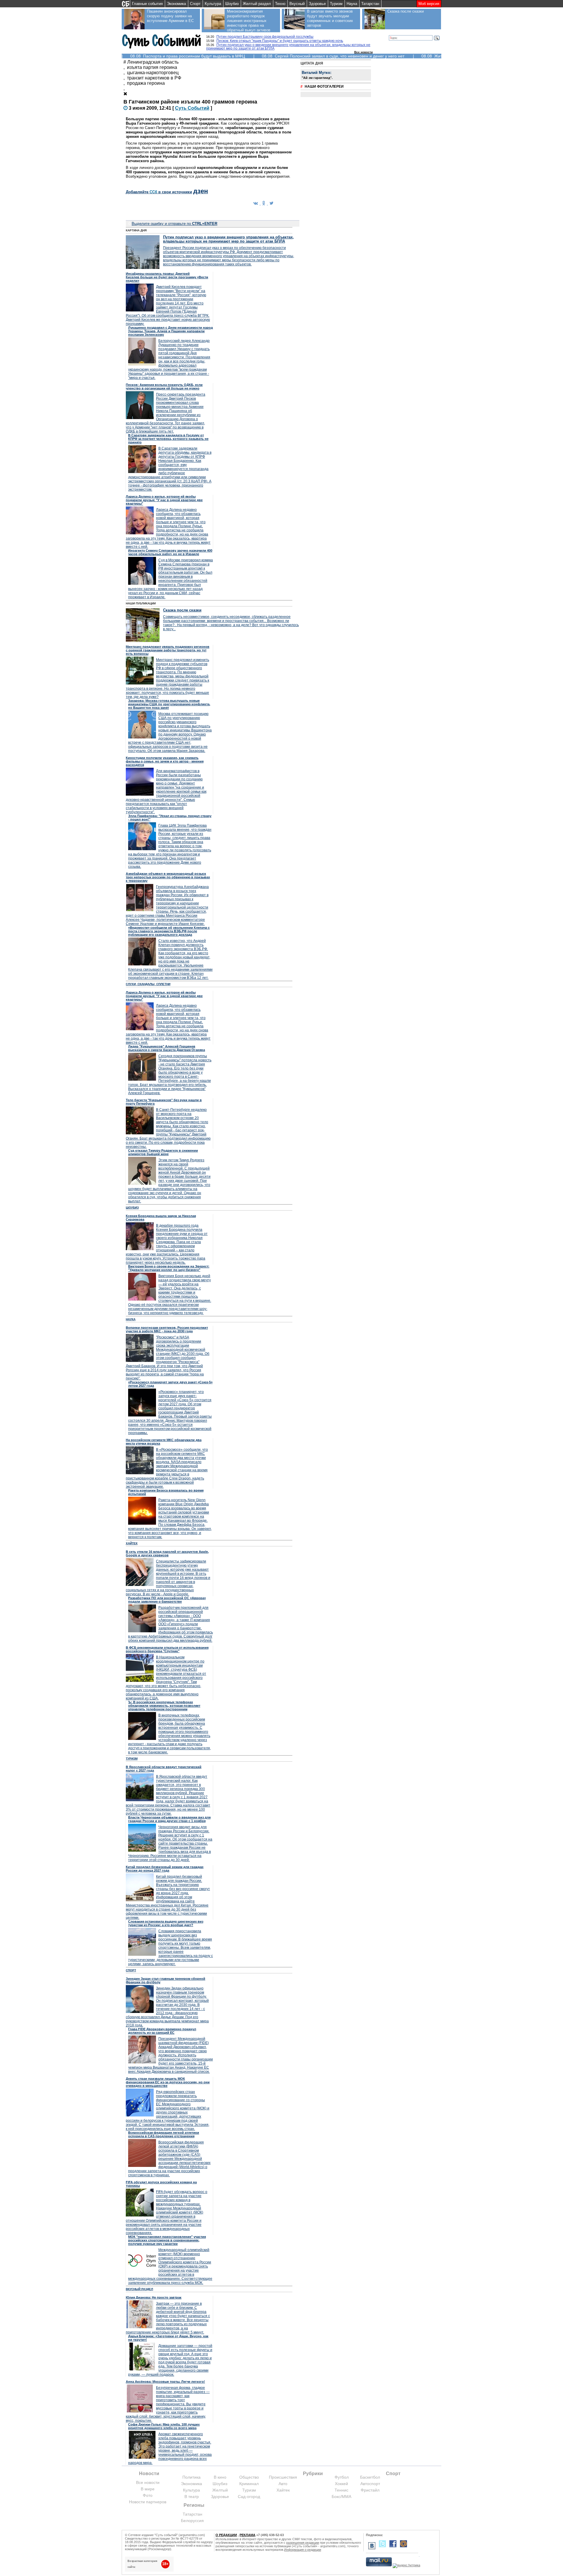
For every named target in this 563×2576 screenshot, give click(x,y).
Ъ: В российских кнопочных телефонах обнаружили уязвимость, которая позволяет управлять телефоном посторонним (164, 1706)
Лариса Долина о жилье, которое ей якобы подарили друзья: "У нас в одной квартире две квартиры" (164, 500)
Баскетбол (370, 2477)
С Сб (192, 108)
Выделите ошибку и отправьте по (174, 224)
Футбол (342, 2477)
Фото (148, 2495)
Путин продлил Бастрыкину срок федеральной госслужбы (265, 37)
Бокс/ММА (341, 2497)
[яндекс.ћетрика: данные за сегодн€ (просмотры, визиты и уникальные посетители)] (406, 2566)
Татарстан (370, 4)
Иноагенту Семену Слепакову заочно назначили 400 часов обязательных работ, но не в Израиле (170, 552)
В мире (148, 2489)
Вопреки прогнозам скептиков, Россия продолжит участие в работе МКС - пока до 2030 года (167, 1329)
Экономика (176, 4)
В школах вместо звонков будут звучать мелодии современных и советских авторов (330, 18)
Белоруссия (192, 2521)
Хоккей (341, 2484)
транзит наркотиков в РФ (154, 78)
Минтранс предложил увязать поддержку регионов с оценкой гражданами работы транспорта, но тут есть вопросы (168, 650)
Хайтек (132, 1543)
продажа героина (146, 83)
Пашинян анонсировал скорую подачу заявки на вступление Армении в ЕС (170, 16)
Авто (283, 2484)
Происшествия (283, 2477)
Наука (352, 4)
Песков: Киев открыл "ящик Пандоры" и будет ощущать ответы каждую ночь (280, 41)
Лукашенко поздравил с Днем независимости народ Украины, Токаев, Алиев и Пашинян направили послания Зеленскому (171, 331)
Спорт (195, 4)
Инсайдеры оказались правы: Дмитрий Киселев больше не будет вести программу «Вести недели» (167, 277)
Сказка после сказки (406, 11)
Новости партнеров (148, 2502)
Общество (249, 2477)
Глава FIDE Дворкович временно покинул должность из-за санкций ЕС (162, 2031)
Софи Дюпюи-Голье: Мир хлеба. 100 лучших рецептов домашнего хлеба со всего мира (164, 2426)
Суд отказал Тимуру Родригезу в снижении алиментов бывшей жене (163, 1152)
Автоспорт (370, 2484)
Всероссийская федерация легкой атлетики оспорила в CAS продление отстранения (164, 2134)
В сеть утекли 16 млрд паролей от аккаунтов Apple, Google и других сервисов (167, 1553)
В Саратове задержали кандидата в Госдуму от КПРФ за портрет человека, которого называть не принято (168, 439)
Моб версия (429, 4)
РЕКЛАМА (247, 2535)
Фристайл (370, 2490)
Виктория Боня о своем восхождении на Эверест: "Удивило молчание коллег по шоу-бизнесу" (169, 1268)
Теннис (341, 2490)
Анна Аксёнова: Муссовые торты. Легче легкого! (165, 2382)
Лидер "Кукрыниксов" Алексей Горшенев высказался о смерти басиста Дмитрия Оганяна (167, 1048)
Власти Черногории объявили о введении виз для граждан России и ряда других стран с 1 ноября (169, 1819)
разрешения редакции (303, 2543)
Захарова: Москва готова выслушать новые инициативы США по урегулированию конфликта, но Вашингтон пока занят (169, 704)
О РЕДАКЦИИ (226, 2535)
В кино (220, 2477)
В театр (192, 2497)
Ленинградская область (153, 62)
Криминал (249, 2484)
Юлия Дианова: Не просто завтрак (154, 2297)
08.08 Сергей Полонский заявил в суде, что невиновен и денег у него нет (333, 56)
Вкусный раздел (139, 2289)
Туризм (336, 4)
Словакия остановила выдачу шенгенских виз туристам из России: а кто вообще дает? (166, 1923)
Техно (280, 4)
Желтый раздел (257, 4)
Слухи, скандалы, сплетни (148, 984)
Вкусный (297, 4)
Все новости (363, 52)
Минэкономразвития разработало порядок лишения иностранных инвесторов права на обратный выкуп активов (249, 21)
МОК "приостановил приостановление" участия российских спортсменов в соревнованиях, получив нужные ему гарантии (167, 2240)
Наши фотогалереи (324, 87)
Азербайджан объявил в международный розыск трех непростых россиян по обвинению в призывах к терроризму (168, 877)
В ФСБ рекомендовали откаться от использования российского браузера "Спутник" (167, 1649)
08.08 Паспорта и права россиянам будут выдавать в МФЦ (188, 56)
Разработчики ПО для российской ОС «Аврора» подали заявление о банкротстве (167, 1600)
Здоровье (317, 4)
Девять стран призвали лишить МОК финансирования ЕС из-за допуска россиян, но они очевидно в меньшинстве (168, 2082)
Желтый (220, 2490)
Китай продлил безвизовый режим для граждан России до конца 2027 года (165, 1869)
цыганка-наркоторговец (153, 73)
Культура (213, 4)
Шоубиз (232, 4)
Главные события (147, 4)
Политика (191, 2477)
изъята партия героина (152, 67)
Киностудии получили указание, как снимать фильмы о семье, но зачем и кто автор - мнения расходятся (165, 761)
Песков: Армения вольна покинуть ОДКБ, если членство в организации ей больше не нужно (164, 387)
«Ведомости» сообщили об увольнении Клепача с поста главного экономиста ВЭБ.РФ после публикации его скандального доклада (169, 931)
